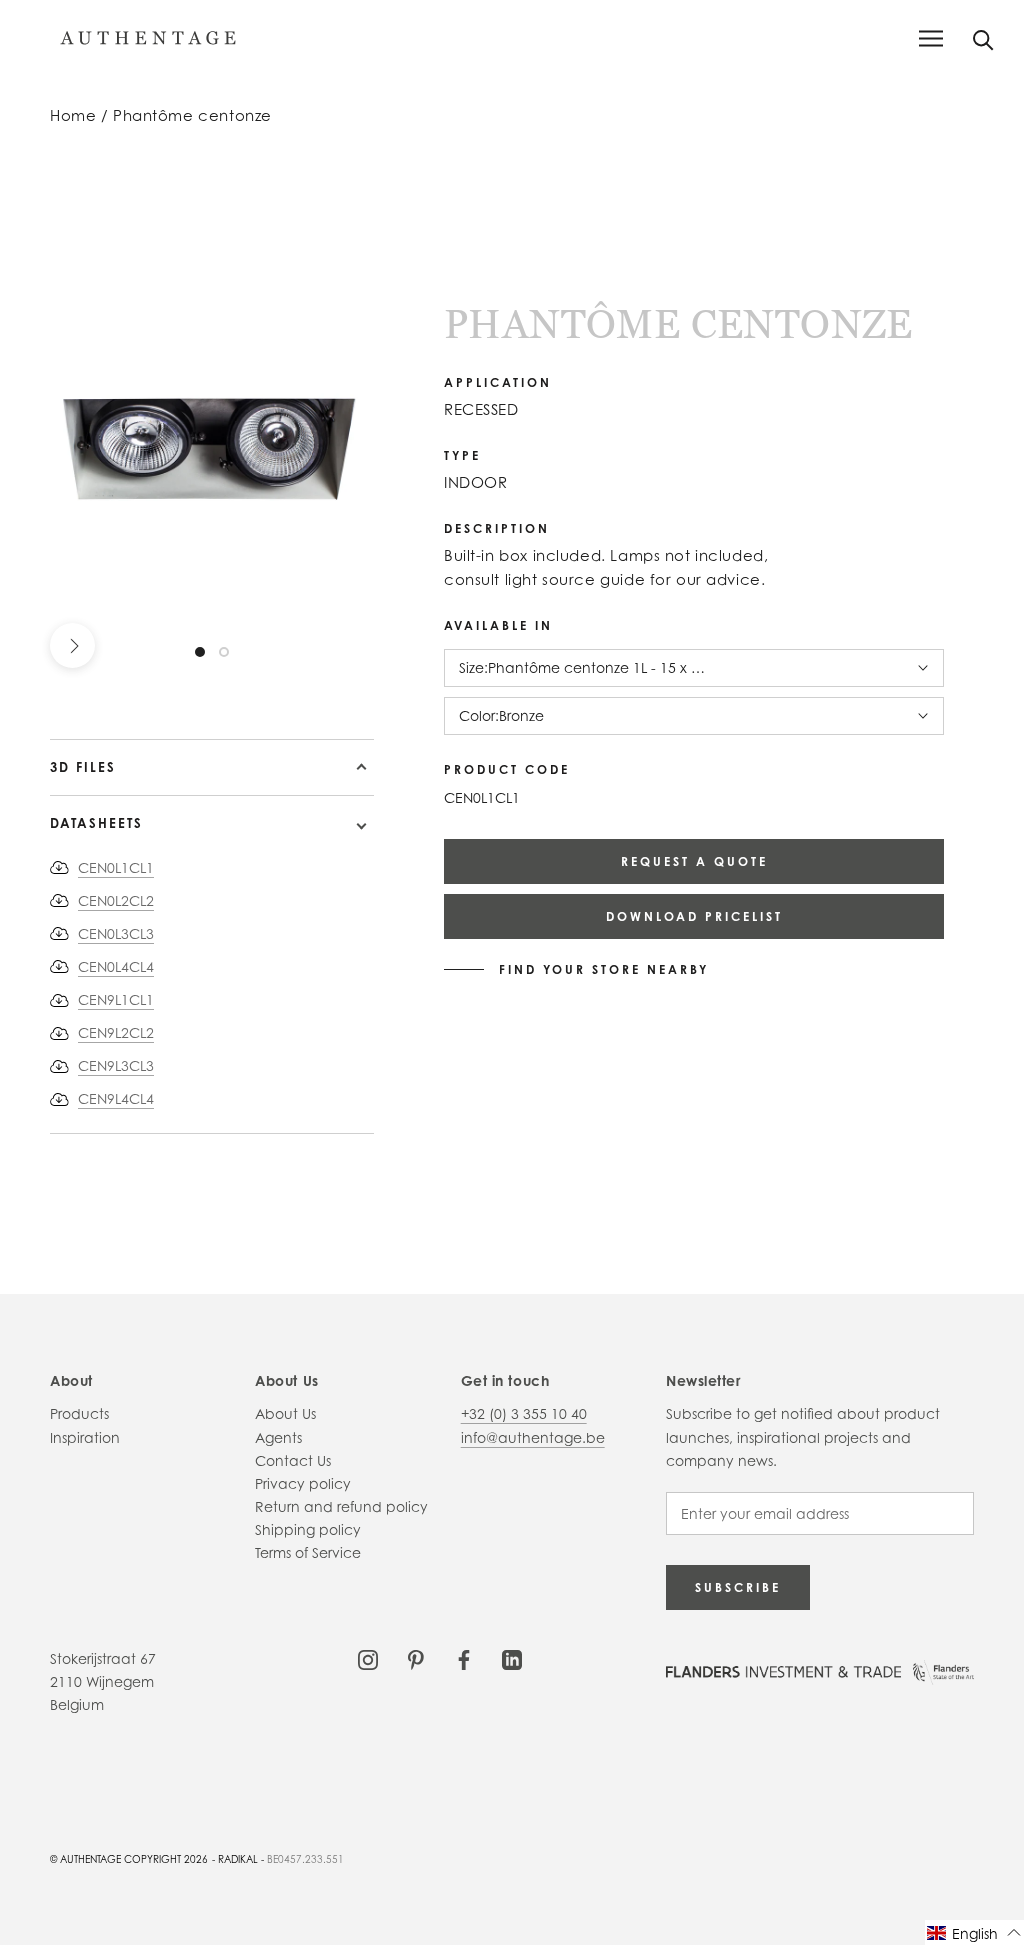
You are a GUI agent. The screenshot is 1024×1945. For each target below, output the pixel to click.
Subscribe (738, 1587)
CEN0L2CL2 (116, 900)
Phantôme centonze (192, 115)
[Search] (983, 38)
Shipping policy (308, 1529)
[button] (974, 1932)
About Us (285, 1413)
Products (79, 1413)
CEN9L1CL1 (116, 999)
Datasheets (96, 823)
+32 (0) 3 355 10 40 (524, 1413)
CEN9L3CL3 (116, 1065)
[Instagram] (368, 1658)
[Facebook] (464, 1658)
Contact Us (293, 1460)
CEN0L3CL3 (116, 933)
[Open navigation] (931, 38)
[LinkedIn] (512, 1658)
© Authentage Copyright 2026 (129, 1859)
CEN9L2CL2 (116, 1032)
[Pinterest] (416, 1658)
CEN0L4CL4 (116, 966)
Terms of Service (308, 1552)
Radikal (238, 1859)
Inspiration (85, 1437)
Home (73, 115)
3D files (83, 767)
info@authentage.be (533, 1437)
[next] (72, 645)
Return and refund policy (341, 1506)
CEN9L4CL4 (116, 1098)
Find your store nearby (604, 970)
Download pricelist (694, 916)
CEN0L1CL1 (116, 867)
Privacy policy (303, 1483)
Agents (278, 1437)
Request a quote (694, 861)
